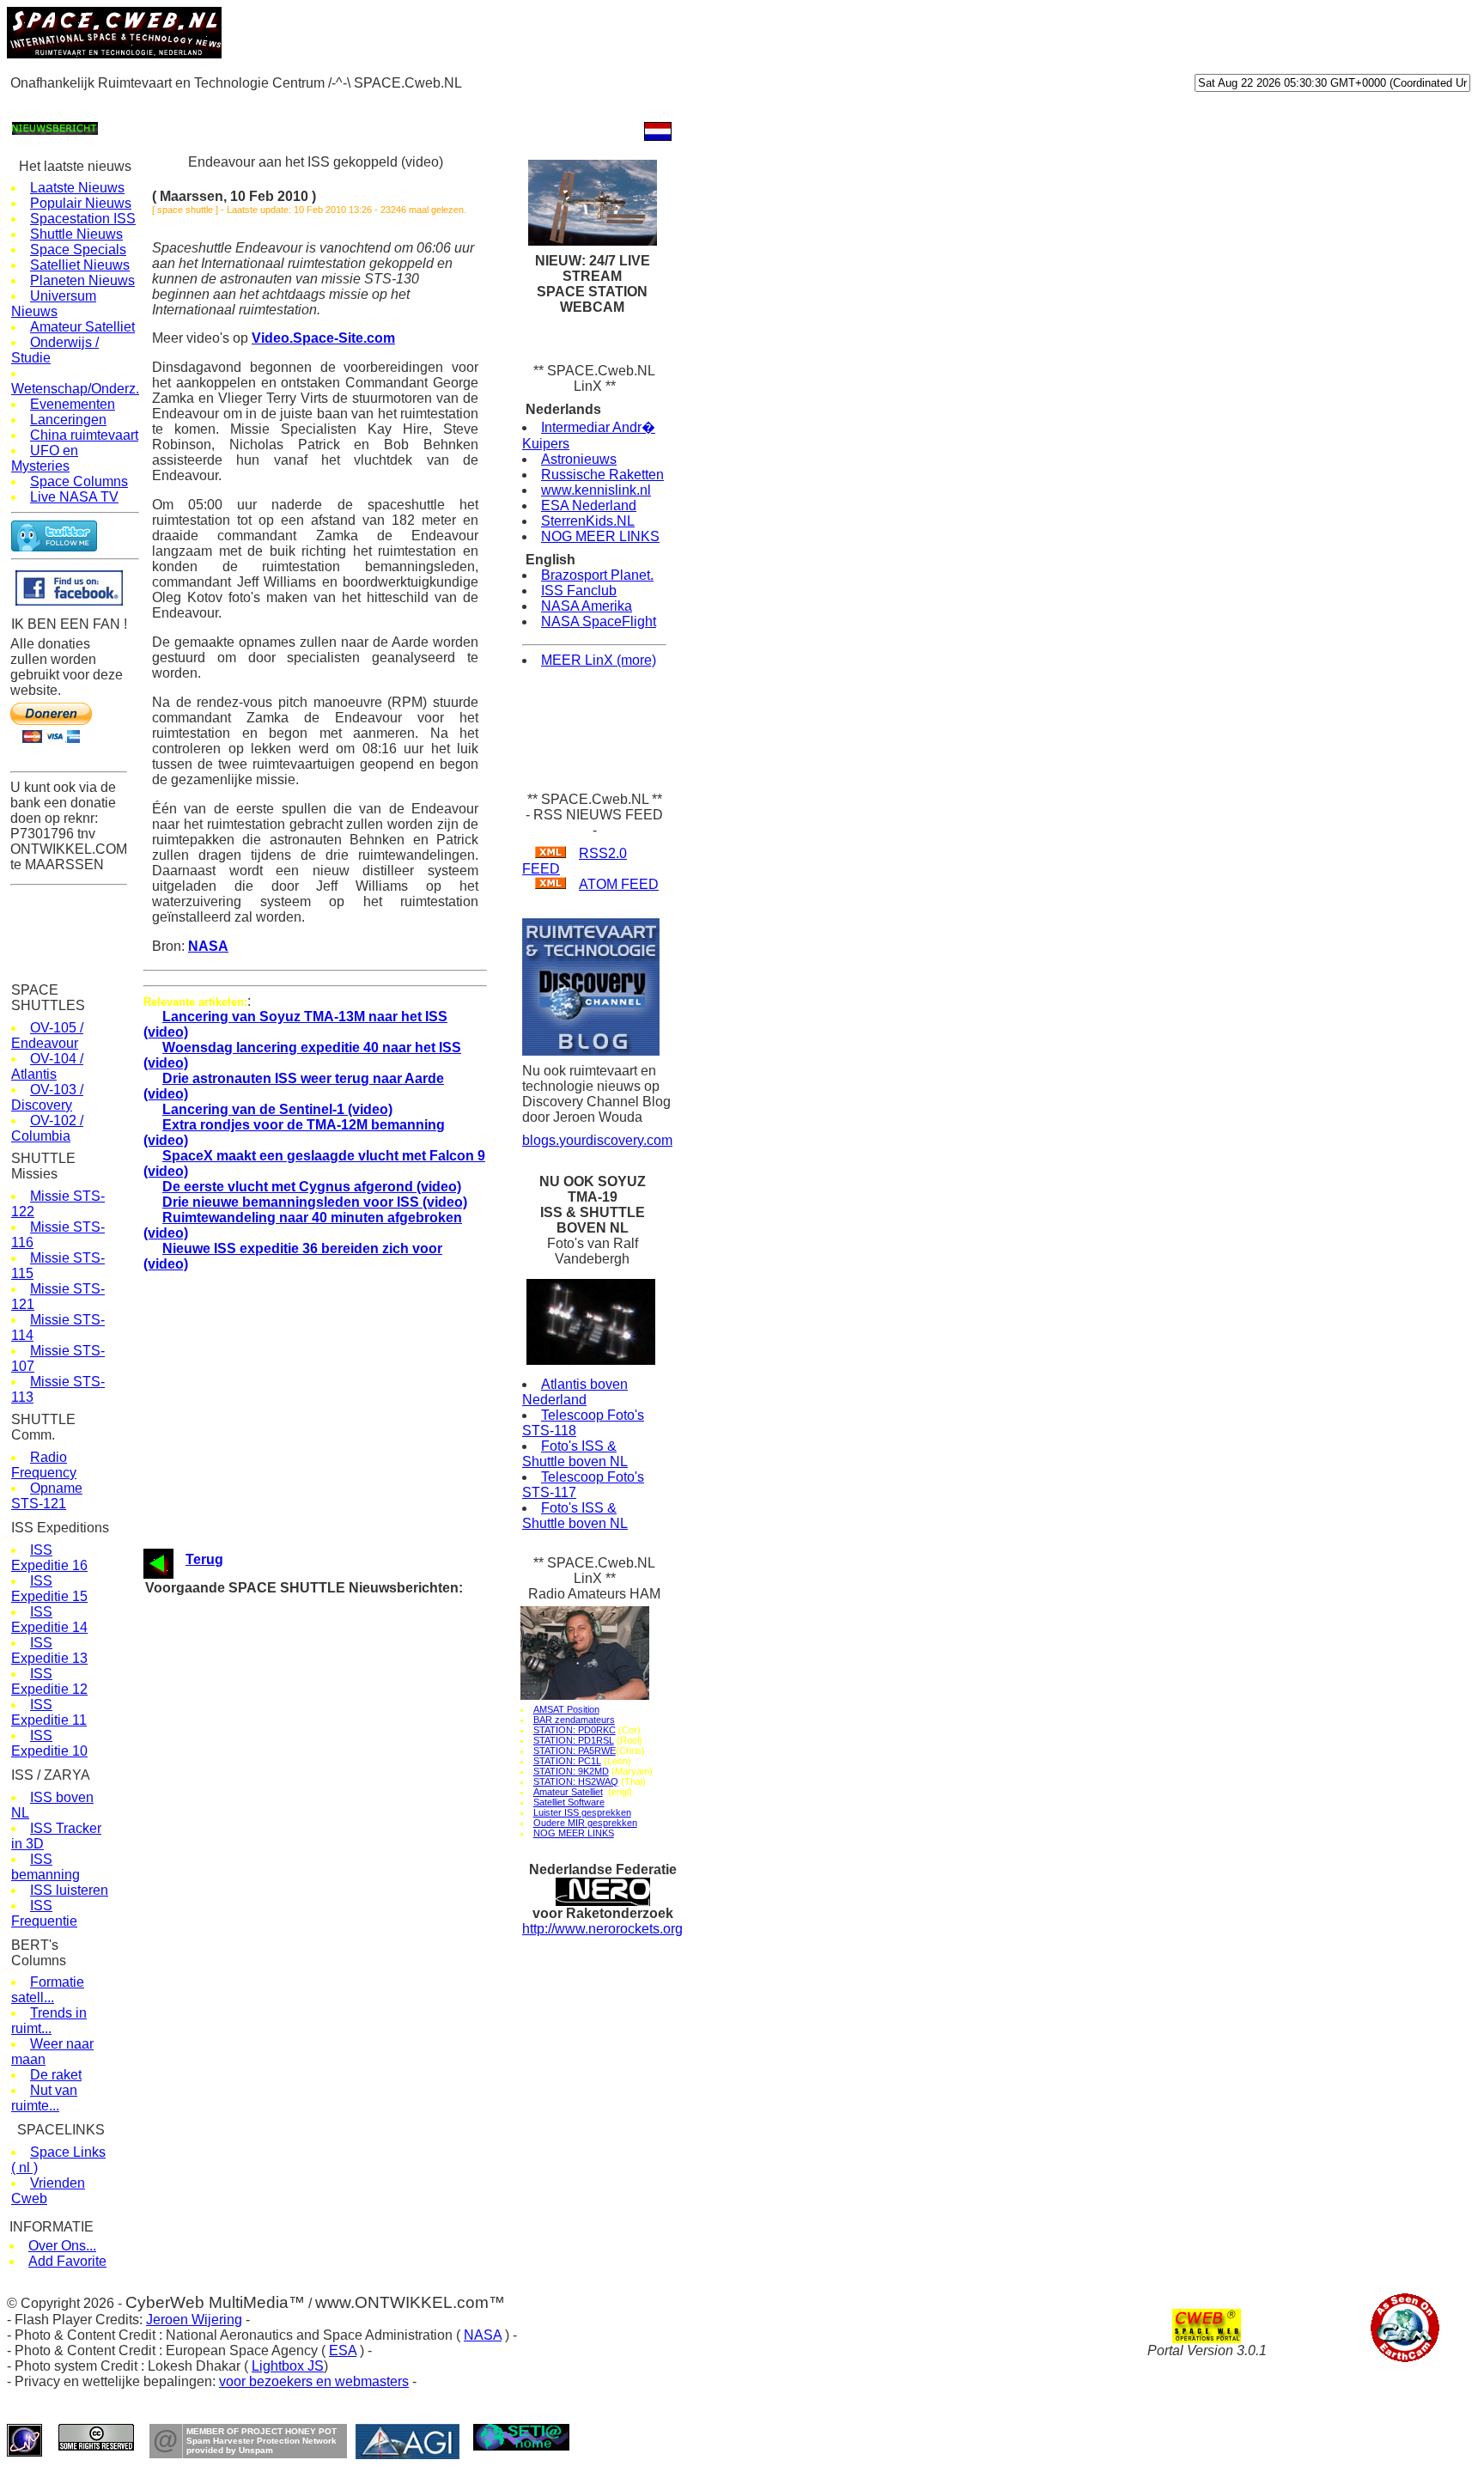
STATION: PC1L (567, 1761)
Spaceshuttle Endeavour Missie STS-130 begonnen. (365, 1638)
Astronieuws (579, 459)
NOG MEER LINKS (600, 536)
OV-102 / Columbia (47, 1128)
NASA (208, 946)
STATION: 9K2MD (571, 1771)
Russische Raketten (602, 475)
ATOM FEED (619, 884)
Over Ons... (62, 2246)
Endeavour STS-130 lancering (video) (327, 1622)
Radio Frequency (44, 1465)
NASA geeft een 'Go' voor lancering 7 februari (347, 1704)
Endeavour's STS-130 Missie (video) (325, 1687)
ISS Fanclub (579, 591)
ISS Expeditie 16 (49, 1558)
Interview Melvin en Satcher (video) (322, 1883)
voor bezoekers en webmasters (314, 2381)
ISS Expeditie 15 (49, 1589)
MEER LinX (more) (599, 660)
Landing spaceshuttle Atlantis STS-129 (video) (350, 1720)
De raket (56, 2075)
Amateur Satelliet (82, 327)
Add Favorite (67, 2261)
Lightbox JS (288, 2366)
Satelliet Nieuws (80, 265)
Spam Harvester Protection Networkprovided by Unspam (262, 2445)
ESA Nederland (589, 505)
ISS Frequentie (44, 1913)
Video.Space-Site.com (323, 338)
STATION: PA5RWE (575, 1751)
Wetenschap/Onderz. (75, 389)
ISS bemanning (46, 1867)
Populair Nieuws (81, 203)
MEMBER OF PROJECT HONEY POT (262, 2431)
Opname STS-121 (47, 1496)
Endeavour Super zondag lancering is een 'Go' (349, 1671)
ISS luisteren (69, 1890)
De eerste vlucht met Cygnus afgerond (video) (312, 1187)
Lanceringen (68, 420)
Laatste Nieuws (77, 188)
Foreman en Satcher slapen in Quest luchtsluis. (353, 1916)
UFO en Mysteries (45, 458)
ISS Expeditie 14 (49, 1620)
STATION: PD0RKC (575, 1730)
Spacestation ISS (83, 219)
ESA (343, 2350)
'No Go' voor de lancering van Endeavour (335, 1655)
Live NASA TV (74, 497)
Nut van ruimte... (44, 2098)
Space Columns (79, 481)
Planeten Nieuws (82, 280)
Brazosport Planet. (597, 575)
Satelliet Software (569, 1802)
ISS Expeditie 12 (49, 1681)
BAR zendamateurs (574, 1720)
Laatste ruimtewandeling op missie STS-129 (344, 1802)
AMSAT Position (566, 1709)
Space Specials (78, 250)
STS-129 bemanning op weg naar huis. (331, 1753)
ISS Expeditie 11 (49, 1712)
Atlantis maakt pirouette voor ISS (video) (336, 1948)
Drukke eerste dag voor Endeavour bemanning (350, 1606)
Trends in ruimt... (49, 2021)
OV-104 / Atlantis (47, 1066)
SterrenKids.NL (588, 521)
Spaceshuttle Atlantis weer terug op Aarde (338, 1736)
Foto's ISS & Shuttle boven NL (575, 1454)
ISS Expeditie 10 (49, 1743)
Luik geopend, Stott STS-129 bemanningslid (344, 1965)
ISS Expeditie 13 (49, 1650)
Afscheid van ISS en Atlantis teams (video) (342, 1785)
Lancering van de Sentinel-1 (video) (277, 1109)
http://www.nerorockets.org (602, 1929)
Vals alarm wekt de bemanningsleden (327, 1867)
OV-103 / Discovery (47, 1097)
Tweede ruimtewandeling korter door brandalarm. (354, 1851)
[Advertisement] (319, 104)
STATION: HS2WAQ (576, 1781)
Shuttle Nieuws (76, 234)
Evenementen (73, 404)
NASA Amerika (587, 606)
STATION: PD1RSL (574, 1740)
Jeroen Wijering (194, 2320)
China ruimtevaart (84, 435)
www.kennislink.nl (596, 490)
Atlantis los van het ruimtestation (316, 1769)
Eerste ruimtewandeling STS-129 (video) (335, 1900)
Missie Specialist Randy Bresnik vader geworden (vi (364, 1818)
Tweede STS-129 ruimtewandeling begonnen (344, 1834)
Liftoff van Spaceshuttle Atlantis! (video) (334, 2014)
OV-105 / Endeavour (47, 1035)
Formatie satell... (48, 1990)
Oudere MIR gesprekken (585, 1823)
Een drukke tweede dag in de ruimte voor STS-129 (360, 1997)
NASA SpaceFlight (599, 621)
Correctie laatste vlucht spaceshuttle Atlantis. (347, 1981)
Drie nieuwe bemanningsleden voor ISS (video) (315, 1202)
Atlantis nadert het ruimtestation (314, 1932)
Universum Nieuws (54, 304)
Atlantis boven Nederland (575, 1392)
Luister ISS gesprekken (582, 1812)
